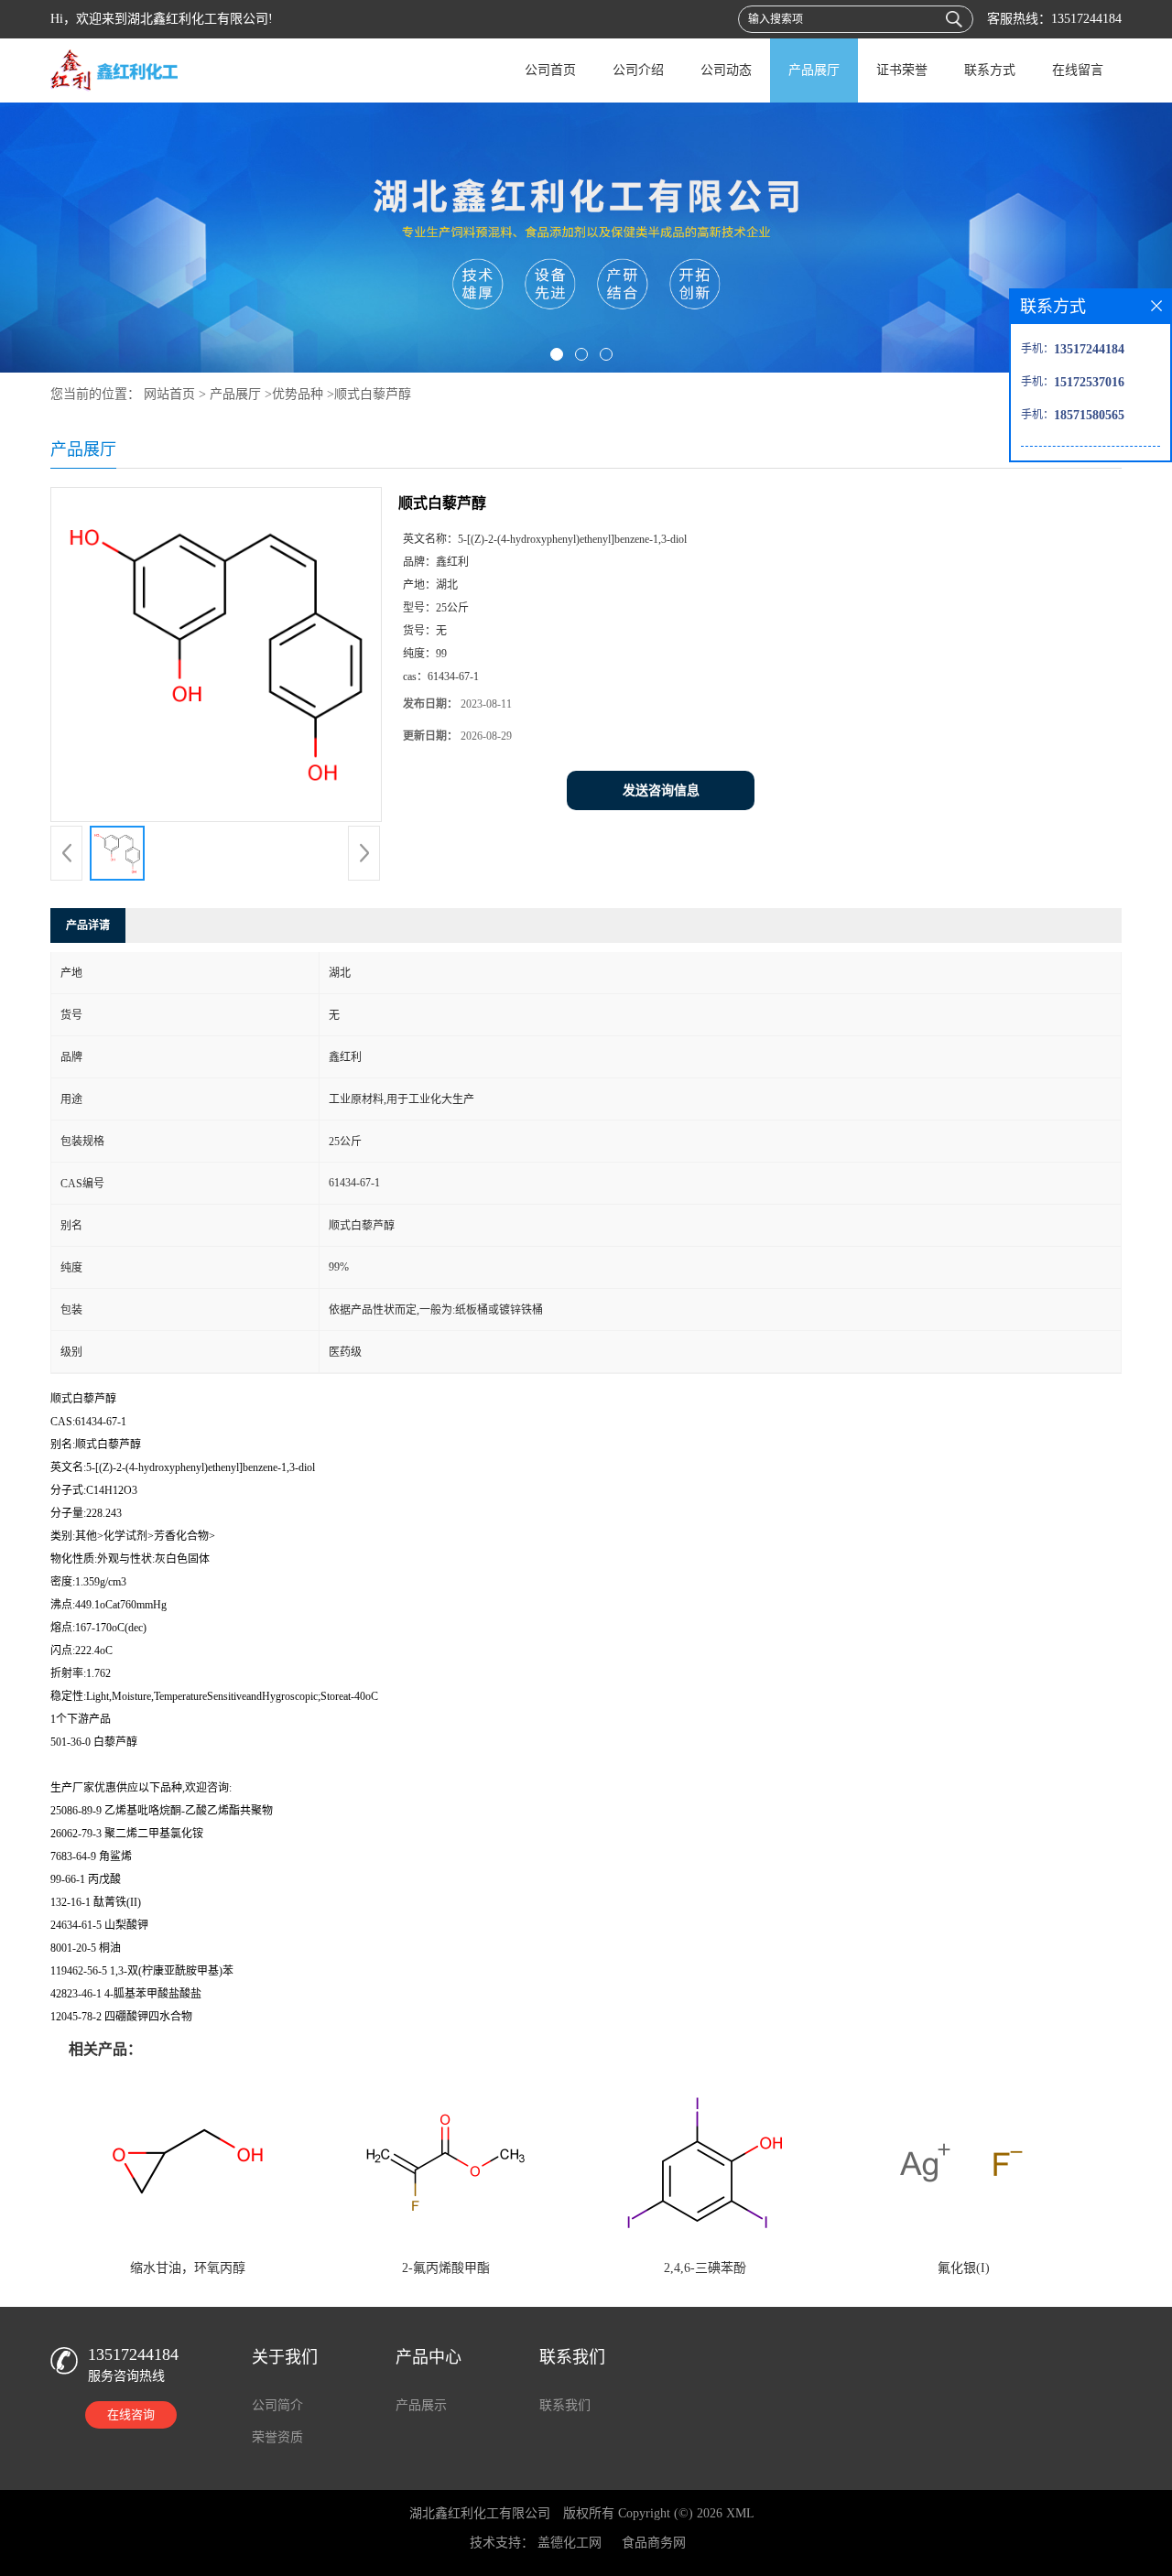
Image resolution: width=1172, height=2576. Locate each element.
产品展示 (421, 2405)
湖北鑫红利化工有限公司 (480, 2513)
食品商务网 (654, 2543)
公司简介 (277, 2405)
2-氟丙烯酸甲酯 (446, 2268)
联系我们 (565, 2405)
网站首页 (169, 394)
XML (740, 2513)
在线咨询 (131, 2414)
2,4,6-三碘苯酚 (705, 2268)
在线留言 (1078, 70)
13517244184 (1086, 19)
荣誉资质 (277, 2437)
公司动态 (726, 70)
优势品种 (298, 394)
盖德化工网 (570, 2543)
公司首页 (550, 70)
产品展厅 (814, 70)
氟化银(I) (964, 2268)
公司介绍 (638, 70)
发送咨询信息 (661, 790)
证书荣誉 (902, 70)
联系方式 (990, 70)
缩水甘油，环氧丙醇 (188, 2268)
